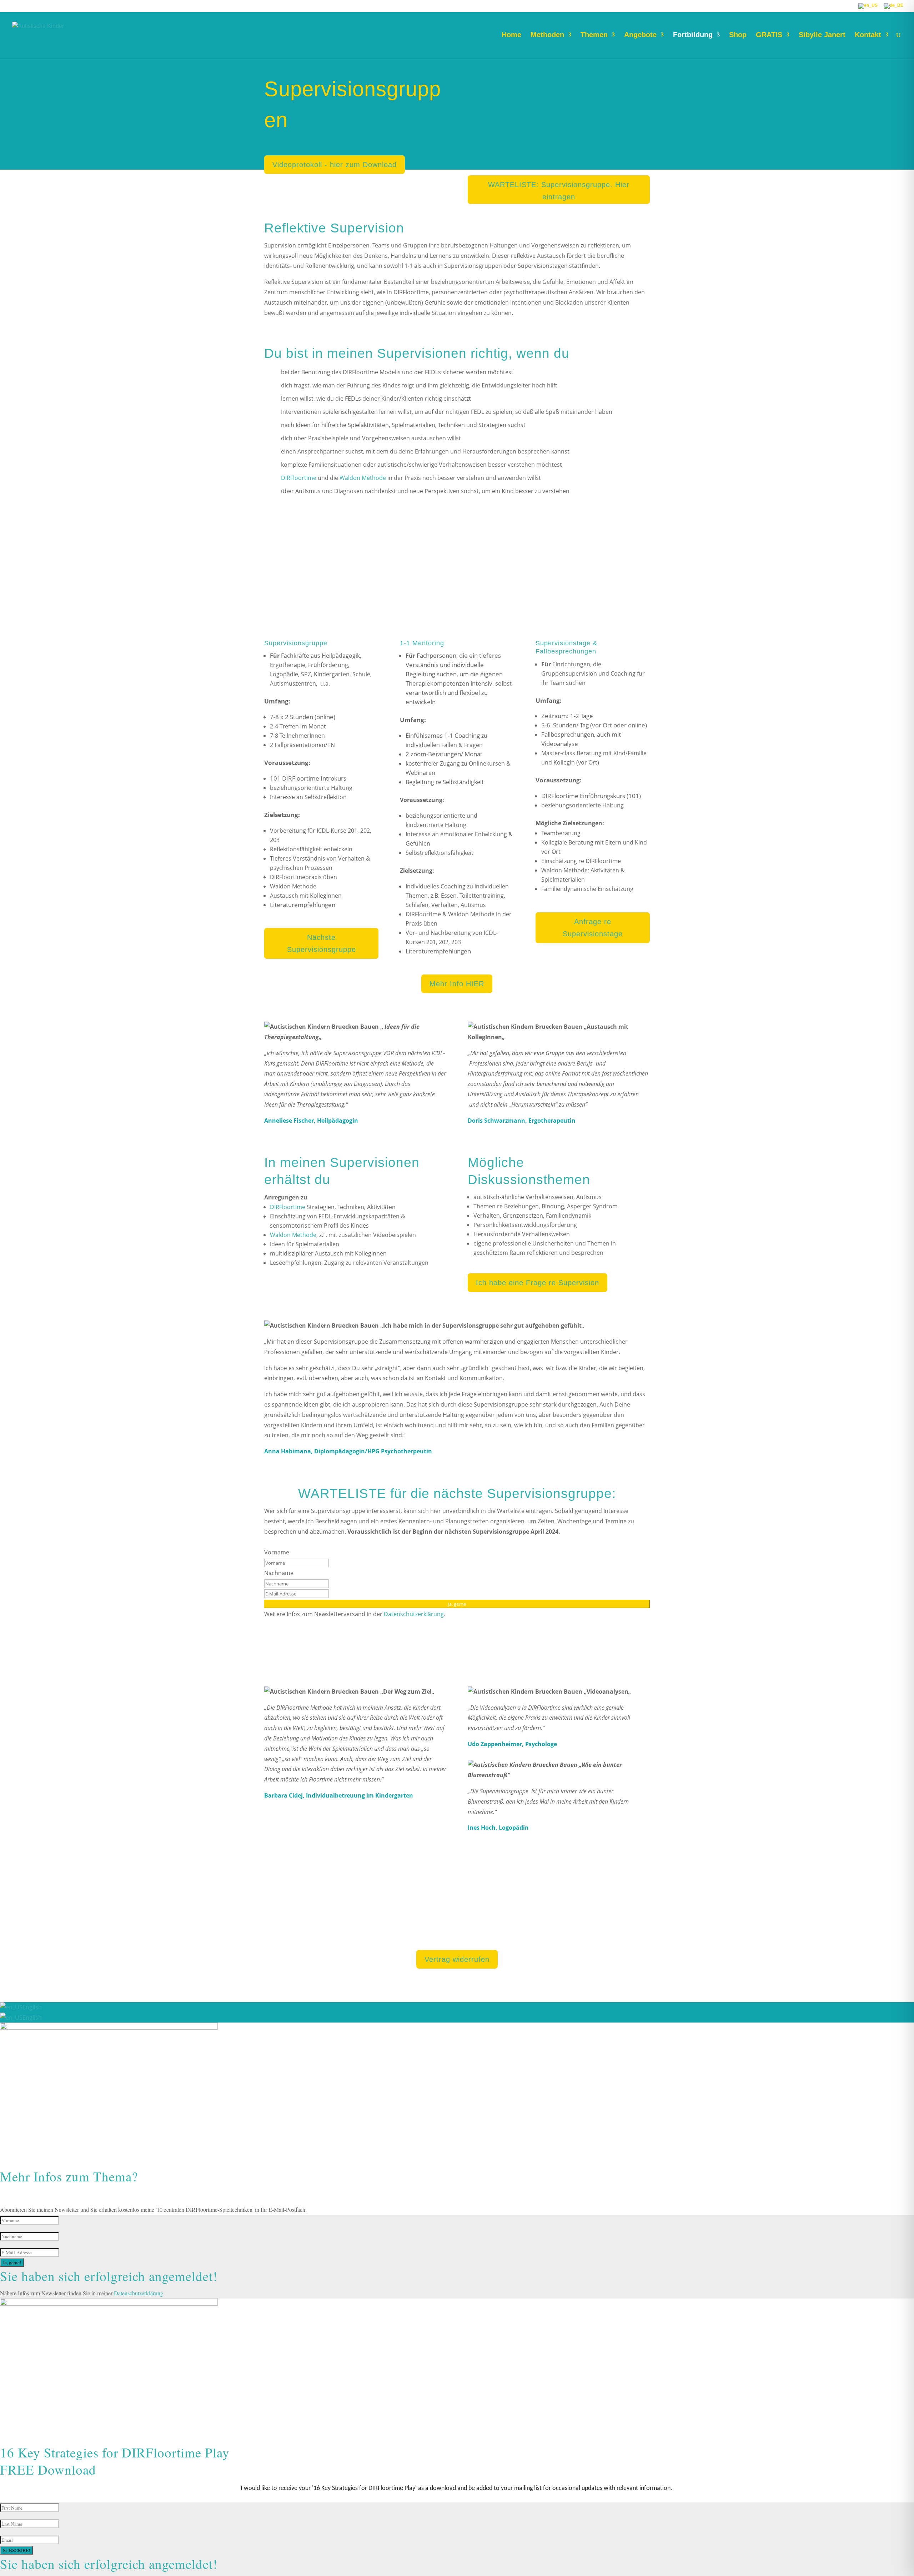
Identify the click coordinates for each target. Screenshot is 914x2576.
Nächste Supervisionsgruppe (322, 943)
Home (511, 35)
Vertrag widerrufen (457, 1959)
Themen (594, 35)
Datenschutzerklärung (414, 1614)
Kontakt (868, 35)
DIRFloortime (299, 478)
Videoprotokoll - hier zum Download (335, 165)
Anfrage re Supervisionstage (593, 928)
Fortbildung (693, 35)
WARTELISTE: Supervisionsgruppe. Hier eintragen (559, 191)
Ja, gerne (457, 1604)
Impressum (377, 1934)
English (32, 2007)
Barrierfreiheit (485, 1934)
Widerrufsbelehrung (537, 1934)
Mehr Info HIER (457, 984)
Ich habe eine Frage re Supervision (538, 1283)
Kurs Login (585, 1934)
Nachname (279, 1573)
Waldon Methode (363, 478)
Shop (738, 35)
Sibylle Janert (822, 35)
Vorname (277, 1552)
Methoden (547, 35)
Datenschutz (415, 1934)
